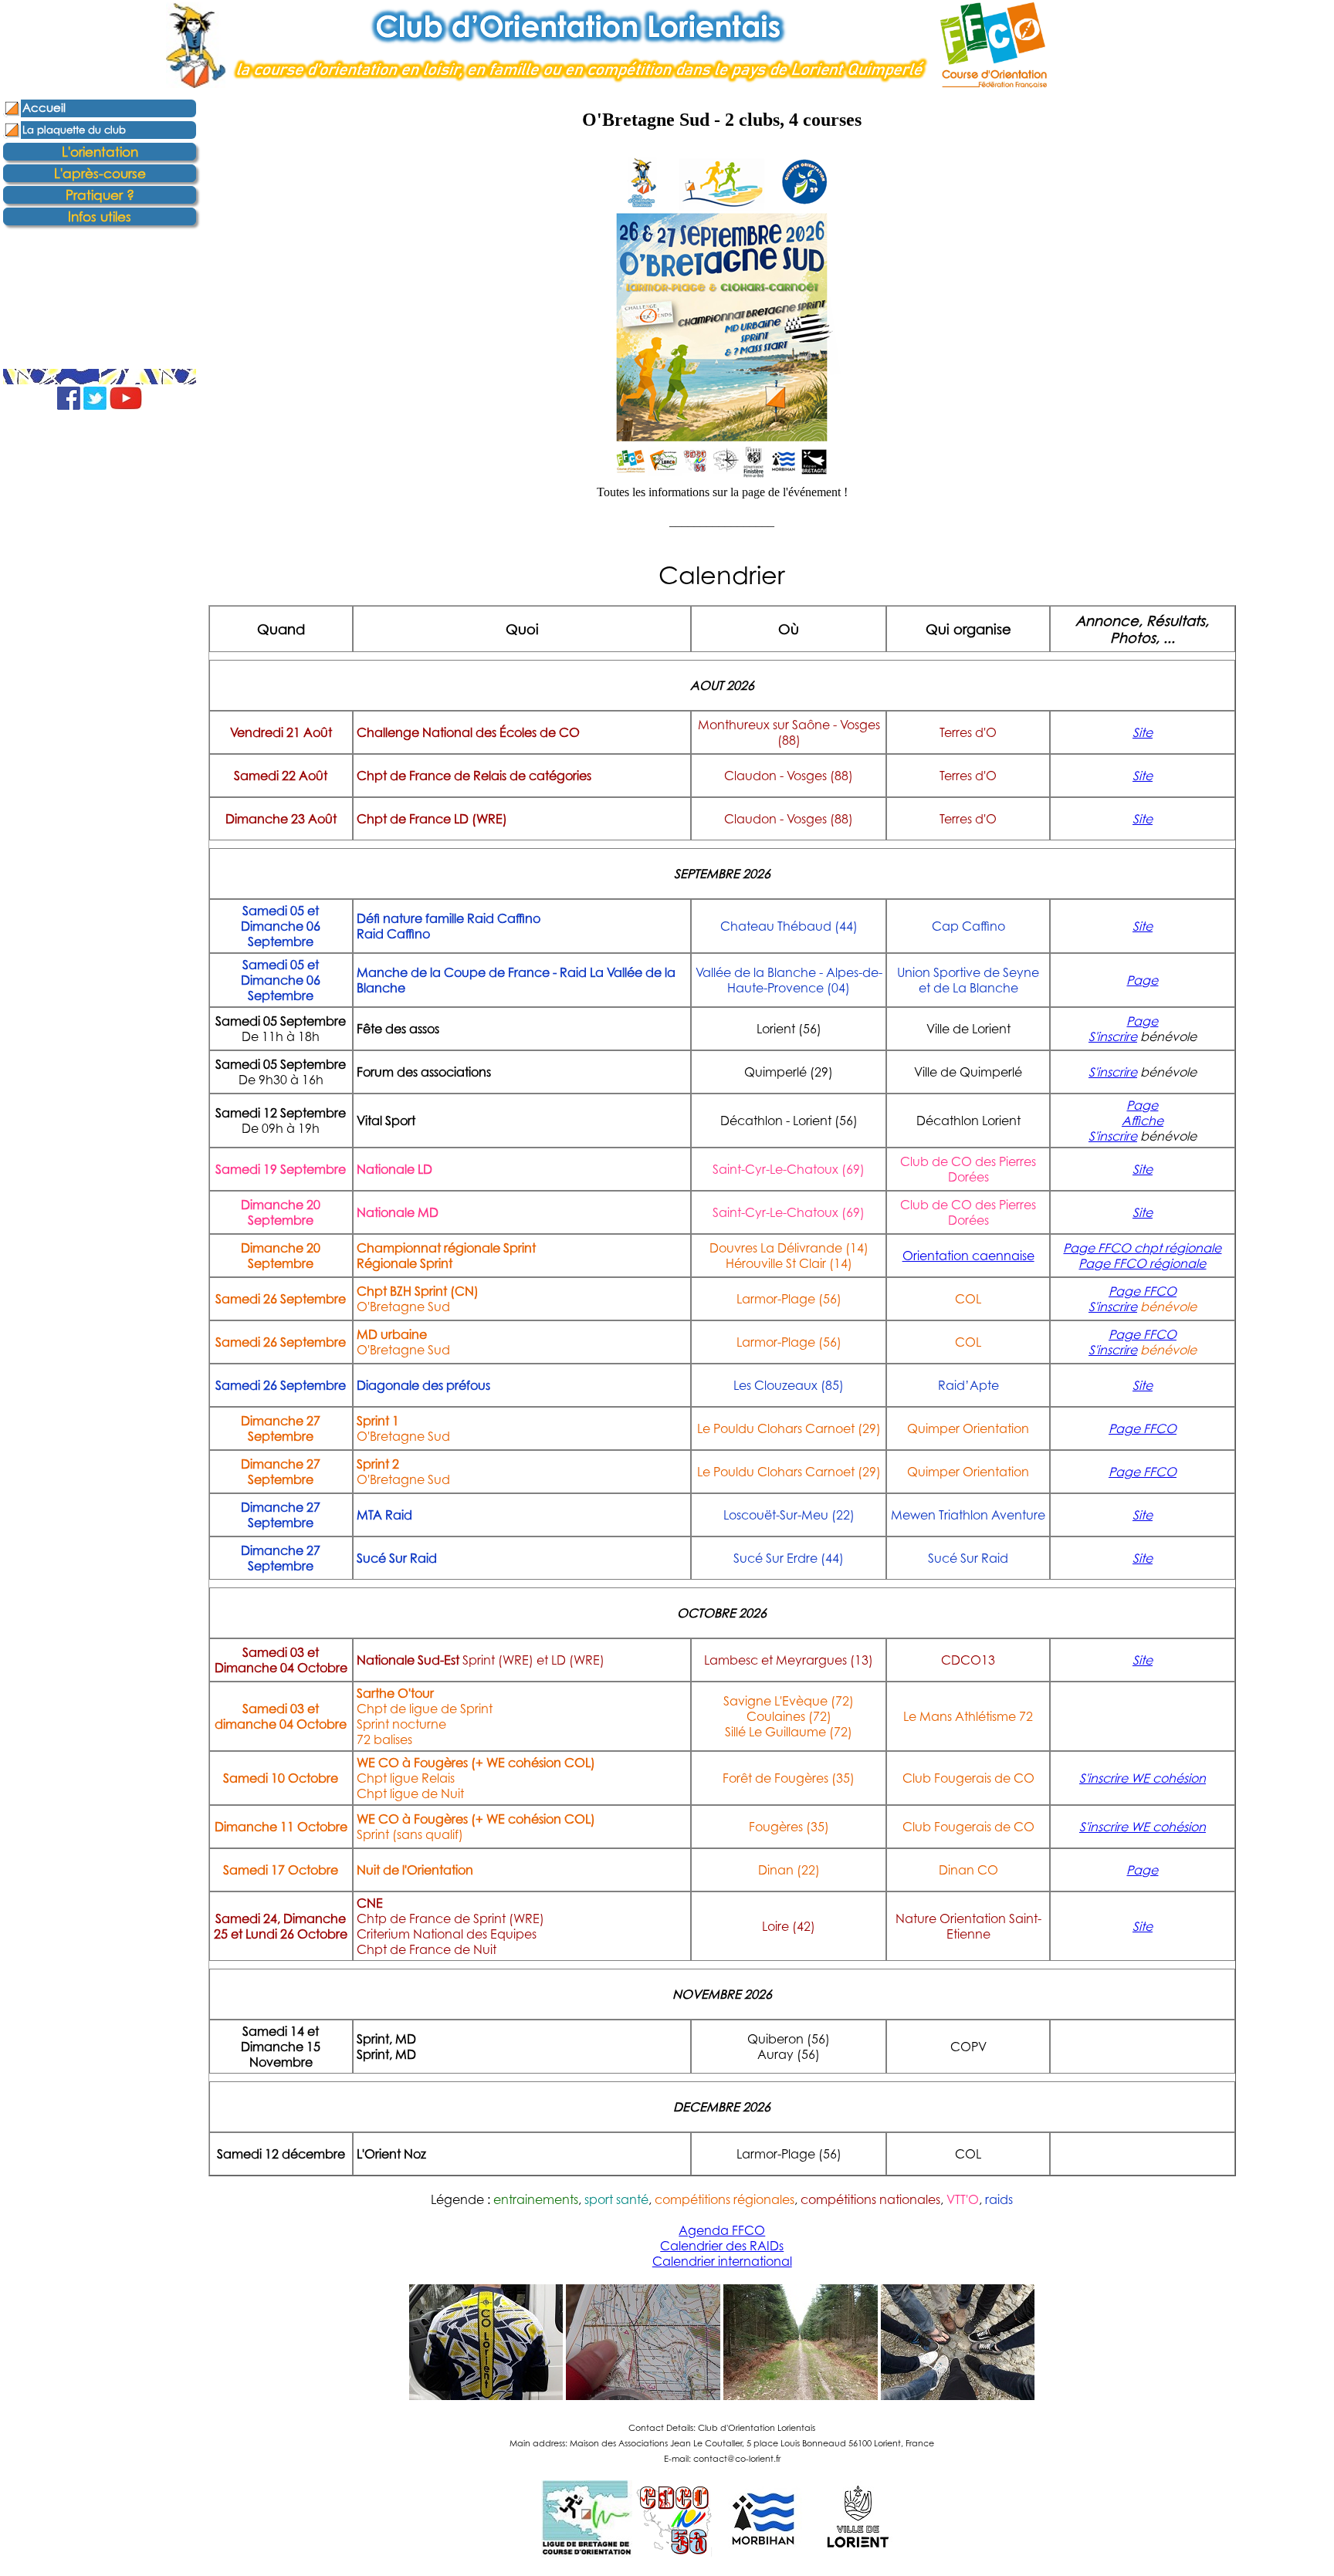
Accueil (44, 108)
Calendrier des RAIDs (722, 2246)
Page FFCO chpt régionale (1142, 1248)
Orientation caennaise (968, 1256)
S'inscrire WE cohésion (1143, 1778)
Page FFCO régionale (1142, 1263)
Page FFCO (1143, 1291)
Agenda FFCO (722, 2230)
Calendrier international (722, 2261)
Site (1143, 732)
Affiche (1143, 1121)
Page (1142, 980)
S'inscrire (1113, 1036)
